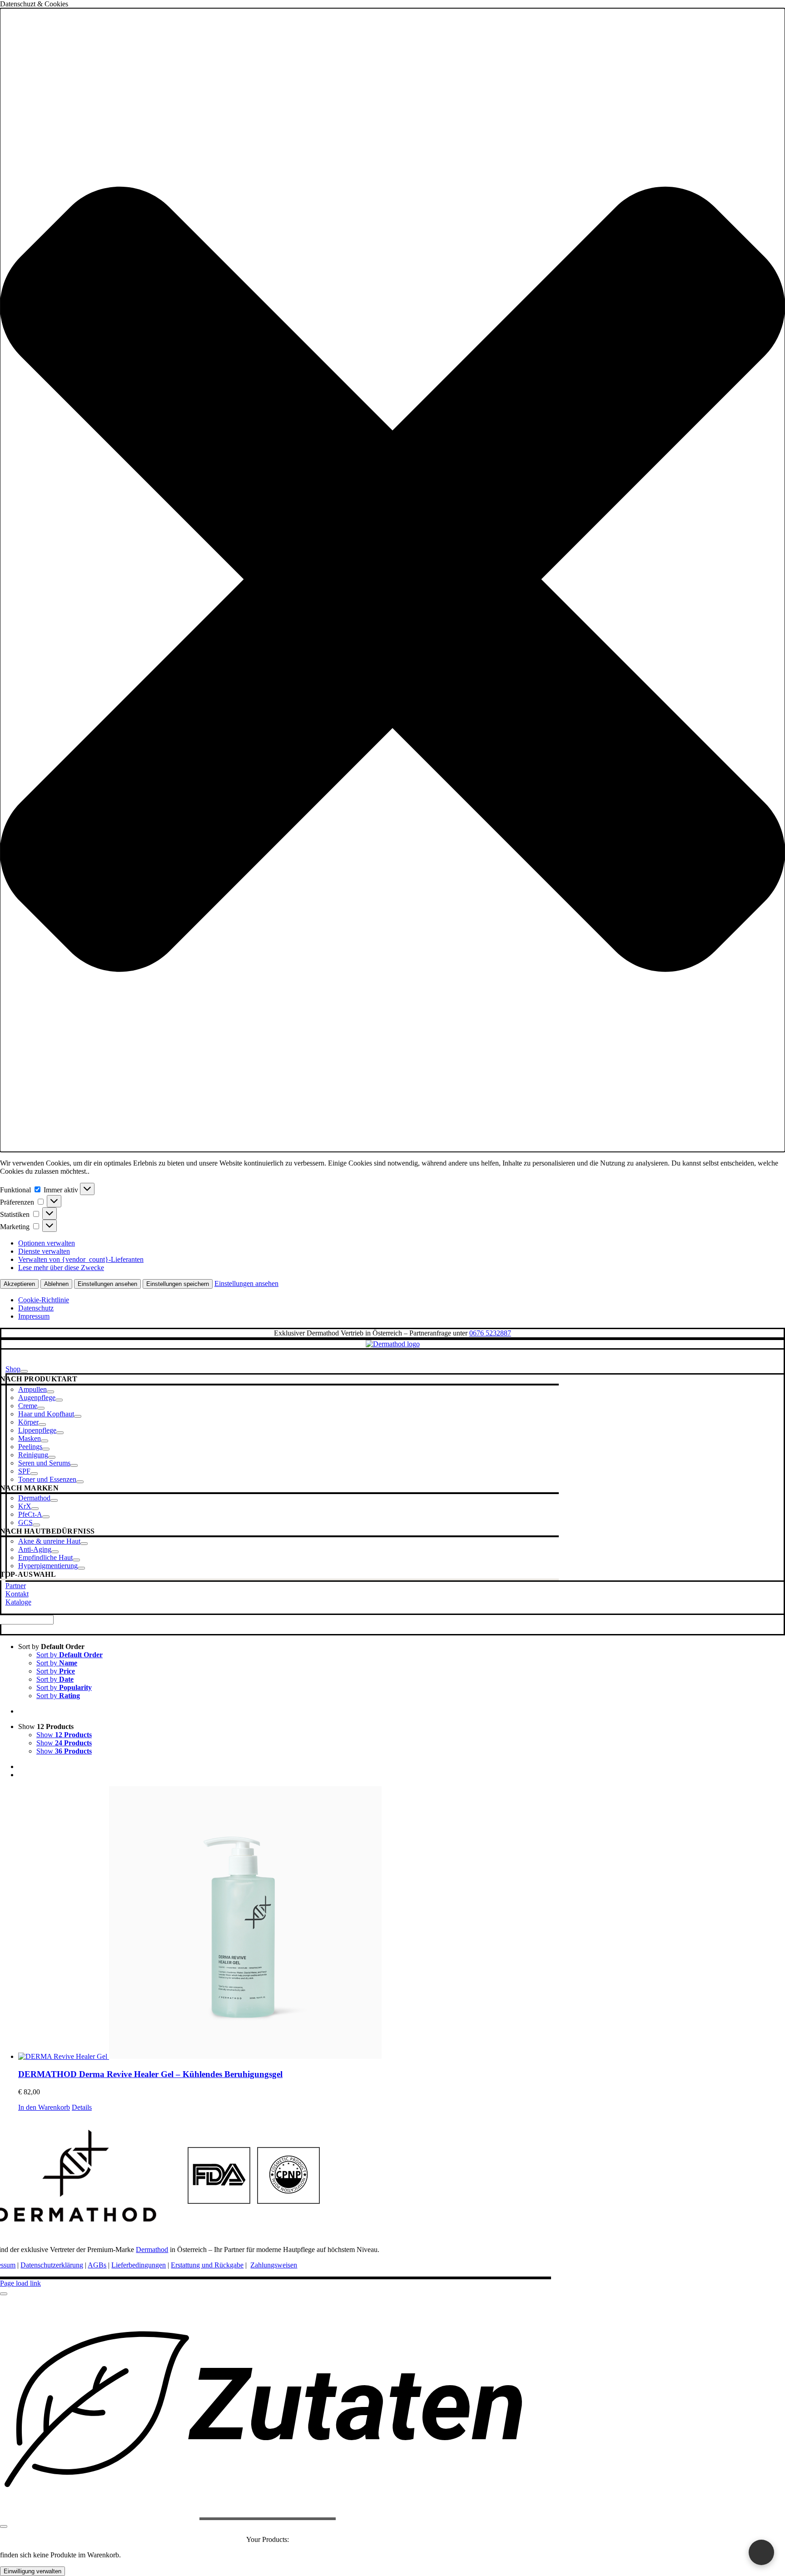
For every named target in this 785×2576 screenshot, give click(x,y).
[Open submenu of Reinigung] (52, 1457)
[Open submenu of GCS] (36, 1525)
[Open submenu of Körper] (42, 1425)
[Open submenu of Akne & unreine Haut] (84, 1544)
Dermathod (152, 2250)
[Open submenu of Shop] (24, 1371)
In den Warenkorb (44, 2107)
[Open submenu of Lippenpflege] (60, 1433)
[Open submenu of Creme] (41, 1408)
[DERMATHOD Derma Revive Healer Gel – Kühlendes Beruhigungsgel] (402, 1923)
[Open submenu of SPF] (34, 1474)
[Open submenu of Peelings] (46, 1449)
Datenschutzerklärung (52, 2265)
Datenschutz (36, 1308)
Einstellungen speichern (178, 1284)
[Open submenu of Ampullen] (50, 1392)
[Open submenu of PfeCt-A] (46, 1517)
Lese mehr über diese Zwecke (61, 1268)
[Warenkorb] (761, 2552)
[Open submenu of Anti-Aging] (55, 1552)
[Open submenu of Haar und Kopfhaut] (78, 1416)
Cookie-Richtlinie (44, 1300)
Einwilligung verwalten (32, 2571)
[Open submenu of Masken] (45, 1441)
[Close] (4, 2294)
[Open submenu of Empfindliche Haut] (76, 1560)
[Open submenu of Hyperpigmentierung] (81, 1568)
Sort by (70, 1655)
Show (64, 1735)
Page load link (20, 2283)
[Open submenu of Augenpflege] (59, 1400)
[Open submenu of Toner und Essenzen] (80, 1482)
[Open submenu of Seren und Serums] (74, 1465)
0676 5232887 (490, 1333)
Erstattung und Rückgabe (207, 2265)
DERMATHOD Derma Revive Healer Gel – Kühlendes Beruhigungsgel (150, 2074)
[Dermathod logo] (393, 1344)
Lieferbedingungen (139, 2265)
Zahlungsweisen (274, 2265)
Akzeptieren (19, 1284)
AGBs (97, 2265)
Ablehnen (56, 1284)
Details (82, 2107)
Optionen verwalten (47, 1243)
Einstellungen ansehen (107, 1284)
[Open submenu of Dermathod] (54, 1500)
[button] (392, 580)
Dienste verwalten (44, 1251)
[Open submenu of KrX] (35, 1509)
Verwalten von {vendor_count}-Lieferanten (81, 1259)
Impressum (34, 1316)
